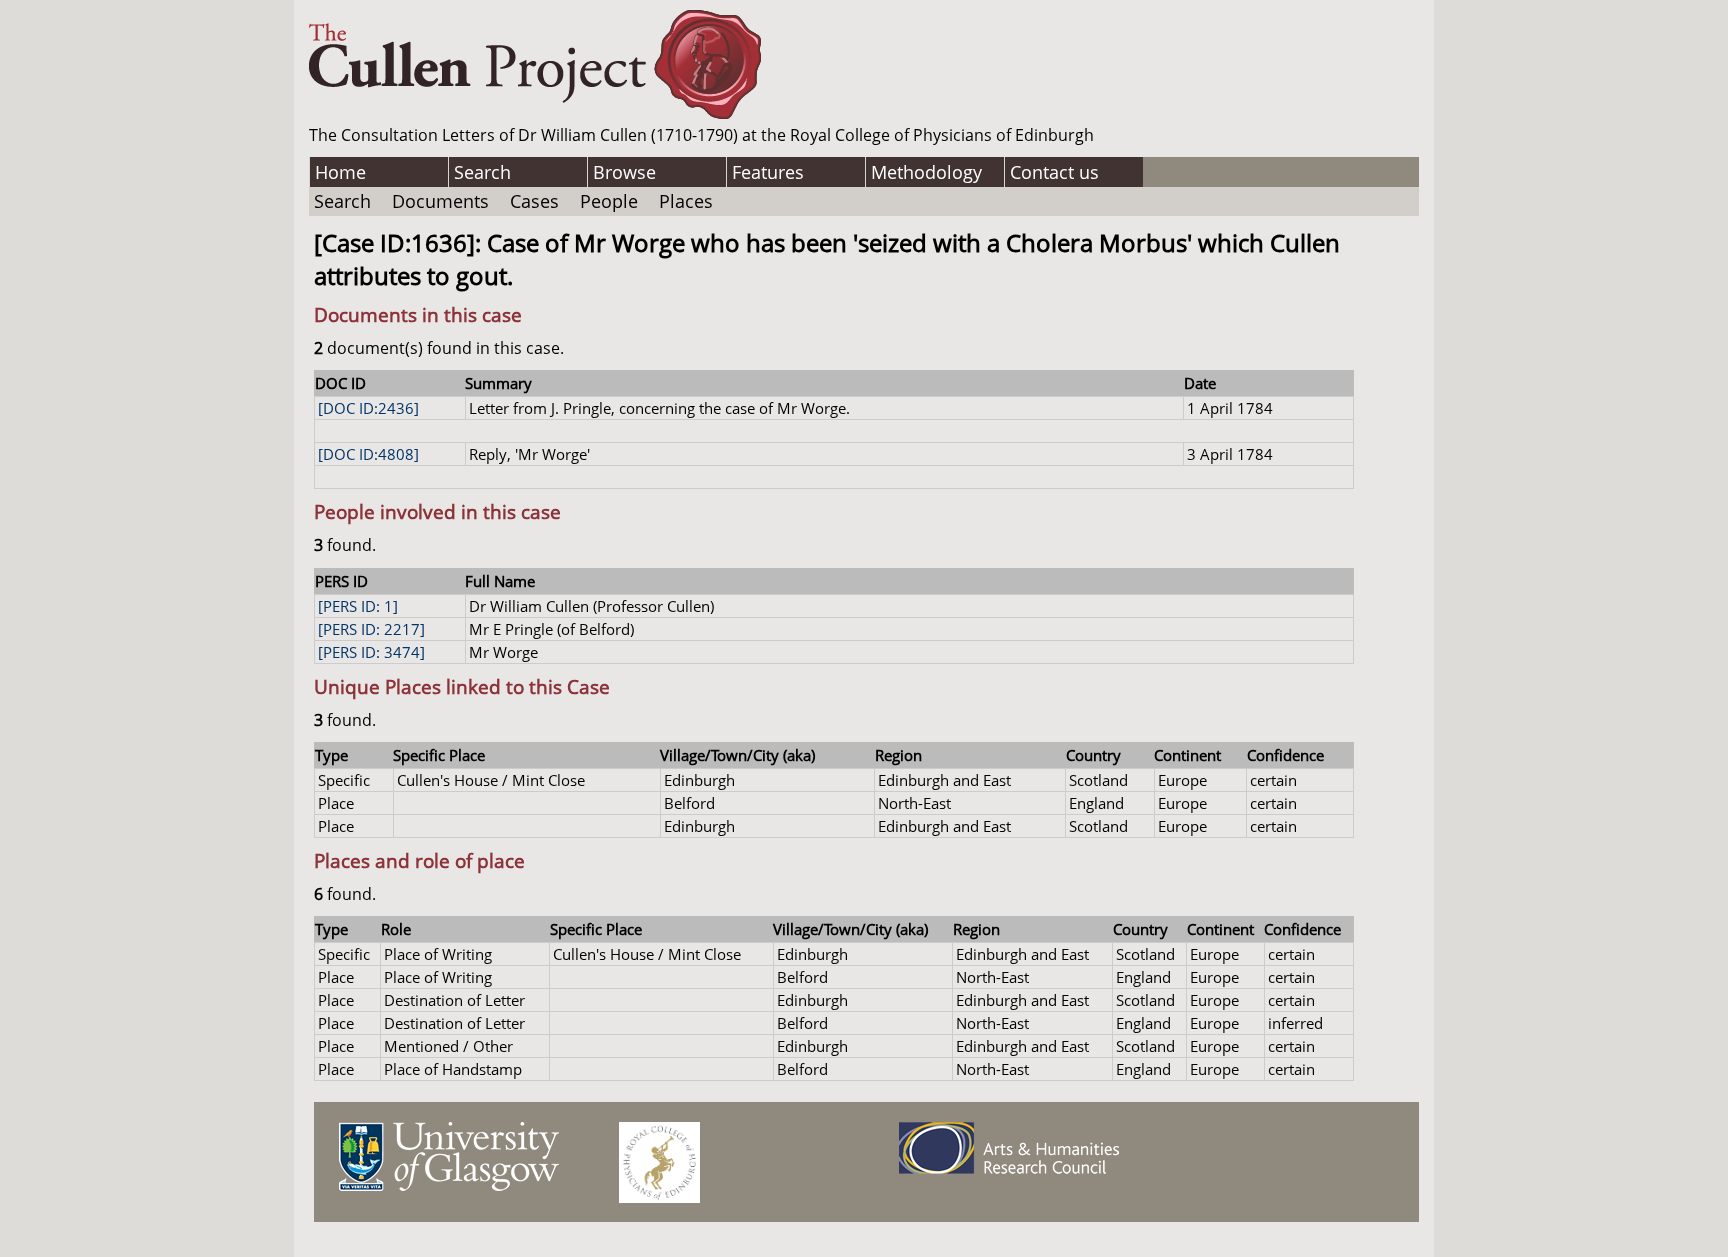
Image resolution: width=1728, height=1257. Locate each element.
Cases (534, 201)
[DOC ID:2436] (368, 408)
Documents (440, 201)
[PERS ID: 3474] (371, 652)
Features (768, 172)
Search (482, 172)
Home (340, 172)
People (609, 201)
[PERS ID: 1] (358, 606)
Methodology (926, 172)
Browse (624, 172)
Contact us (1054, 172)
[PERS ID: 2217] (371, 629)
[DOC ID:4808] (368, 454)
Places (686, 201)
